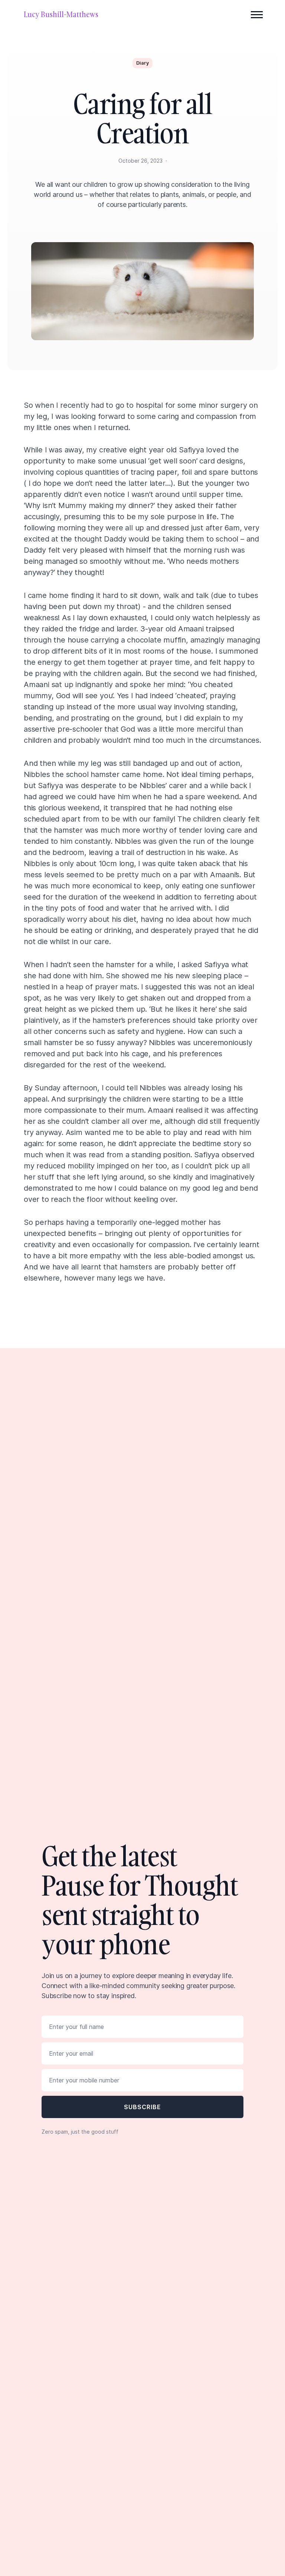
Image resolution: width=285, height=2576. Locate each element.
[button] (257, 14)
